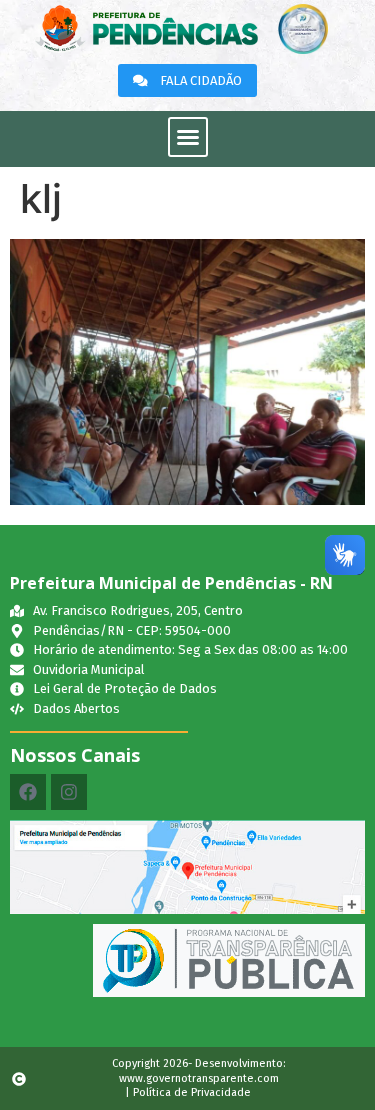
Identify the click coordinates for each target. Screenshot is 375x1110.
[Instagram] (69, 792)
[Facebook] (28, 792)
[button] (188, 137)
